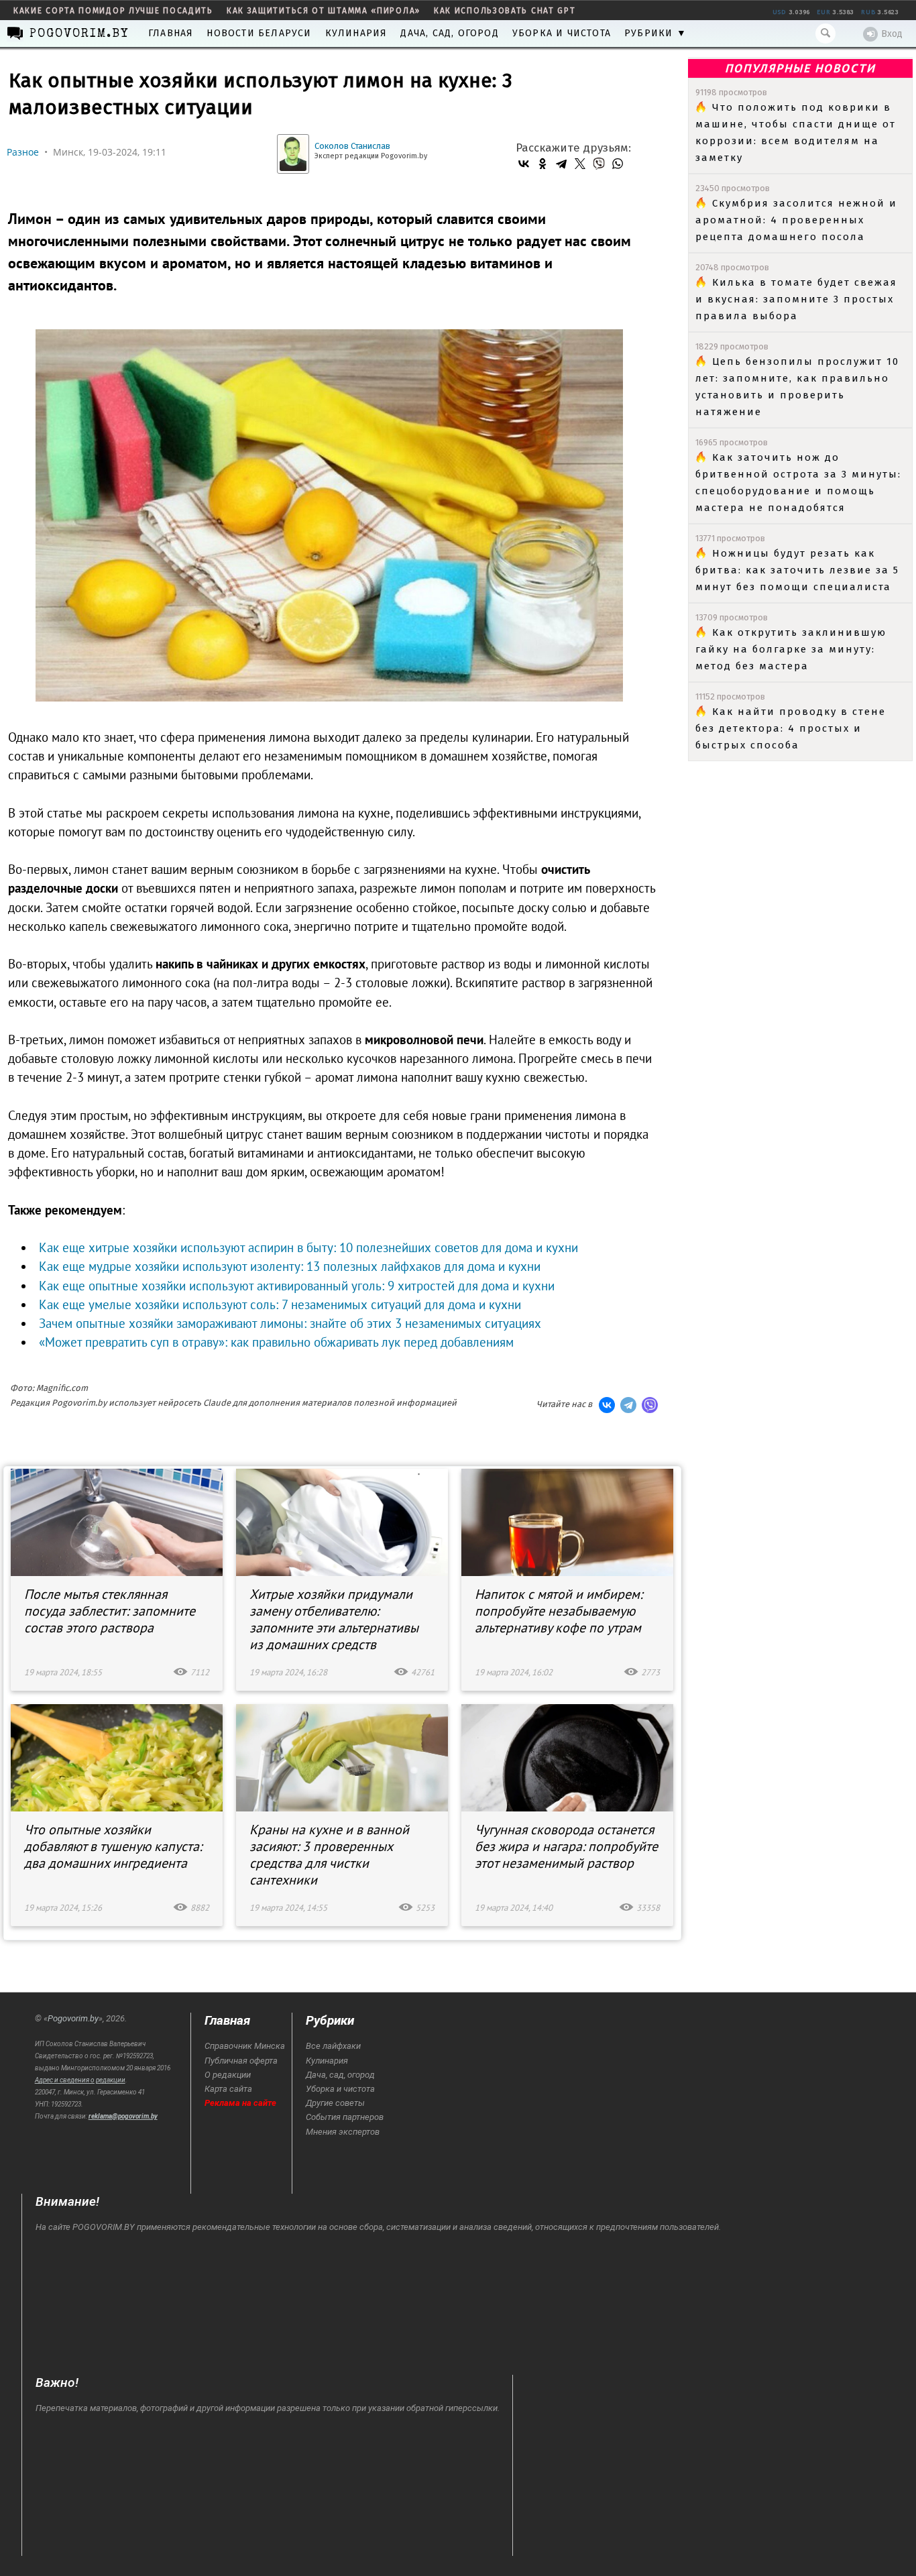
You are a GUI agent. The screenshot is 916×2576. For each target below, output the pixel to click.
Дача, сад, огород (449, 33)
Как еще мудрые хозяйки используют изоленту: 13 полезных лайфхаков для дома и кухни (290, 1266)
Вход (892, 34)
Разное (23, 152)
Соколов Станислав (352, 146)
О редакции (228, 2075)
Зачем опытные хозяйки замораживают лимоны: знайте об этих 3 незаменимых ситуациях (290, 1323)
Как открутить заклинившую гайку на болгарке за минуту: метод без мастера (791, 649)
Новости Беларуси (259, 33)
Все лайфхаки (333, 2046)
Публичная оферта (241, 2061)
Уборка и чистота (562, 33)
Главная (171, 33)
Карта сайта (228, 2089)
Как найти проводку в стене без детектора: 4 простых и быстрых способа (791, 728)
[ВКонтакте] (524, 164)
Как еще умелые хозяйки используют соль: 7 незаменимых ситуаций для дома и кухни (280, 1304)
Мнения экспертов (343, 2132)
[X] (580, 164)
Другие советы (335, 2103)
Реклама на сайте (240, 2103)
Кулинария (356, 33)
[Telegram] (561, 164)
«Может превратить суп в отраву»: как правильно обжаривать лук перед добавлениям (276, 1342)
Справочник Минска (245, 2046)
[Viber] (599, 164)
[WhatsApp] (618, 164)
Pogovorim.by (73, 2018)
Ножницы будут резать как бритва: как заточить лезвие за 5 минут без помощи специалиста (797, 570)
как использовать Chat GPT (505, 11)
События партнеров (345, 2117)
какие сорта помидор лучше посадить (113, 11)
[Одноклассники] (542, 164)
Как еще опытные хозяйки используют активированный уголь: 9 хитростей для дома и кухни (297, 1286)
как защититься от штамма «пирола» (324, 11)
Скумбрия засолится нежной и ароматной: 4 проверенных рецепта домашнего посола (796, 220)
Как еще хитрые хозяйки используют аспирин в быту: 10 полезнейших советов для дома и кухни (308, 1247)
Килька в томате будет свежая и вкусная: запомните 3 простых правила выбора (796, 299)
